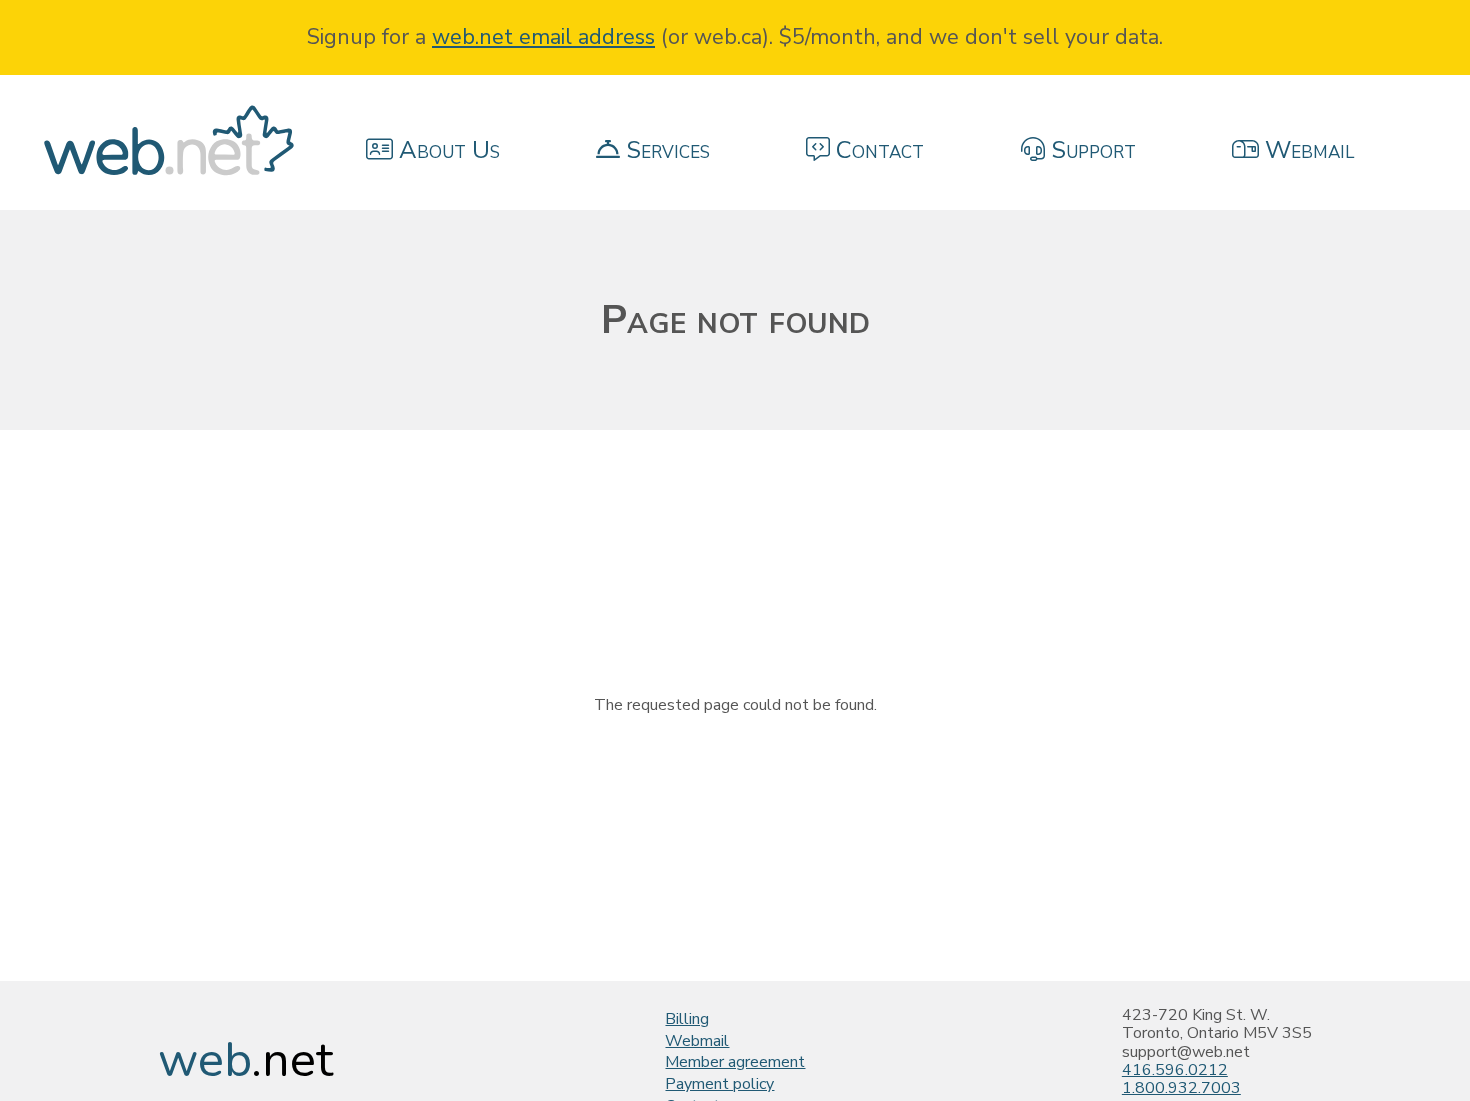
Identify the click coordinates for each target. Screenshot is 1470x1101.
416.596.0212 (1175, 1070)
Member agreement (735, 1062)
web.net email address (543, 37)
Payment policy (719, 1084)
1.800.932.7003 (1181, 1088)
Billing (687, 1019)
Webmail (697, 1041)
